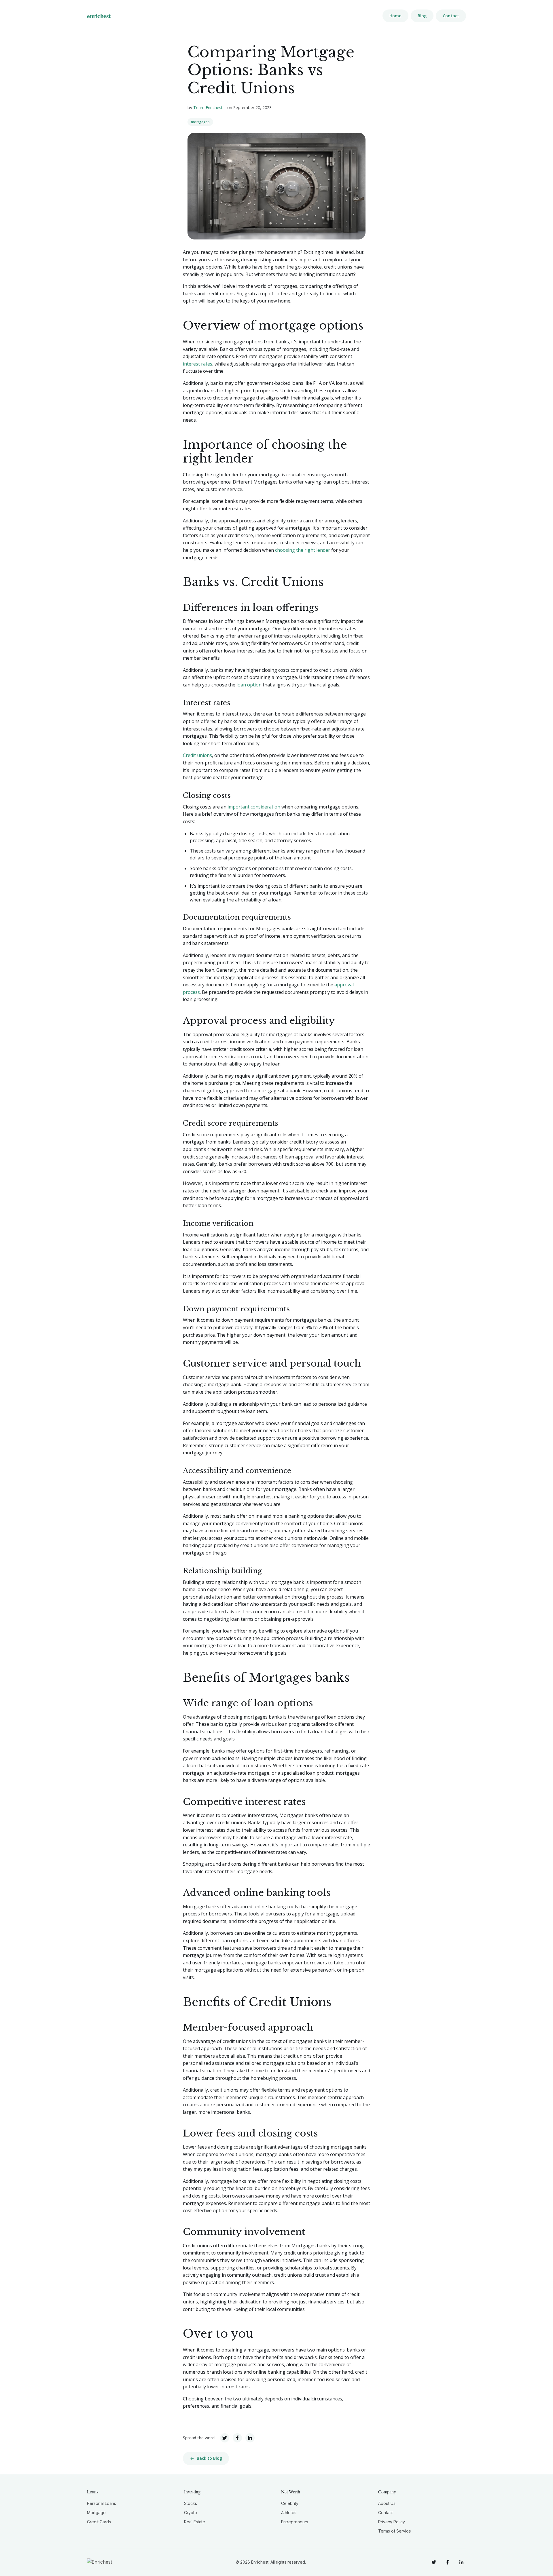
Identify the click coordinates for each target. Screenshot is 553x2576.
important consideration (254, 807)
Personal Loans (102, 2503)
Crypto (191, 2513)
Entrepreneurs (295, 2522)
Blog (422, 16)
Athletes (289, 2513)
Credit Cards (99, 2522)
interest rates (198, 364)
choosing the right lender (303, 550)
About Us (387, 2503)
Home (395, 16)
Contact (451, 16)
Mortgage (96, 2513)
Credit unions (197, 755)
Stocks (191, 2503)
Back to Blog (209, 2458)
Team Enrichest (208, 108)
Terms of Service (395, 2531)
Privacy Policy (392, 2522)
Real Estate (195, 2522)
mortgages (200, 122)
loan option (249, 685)
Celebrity (290, 2503)
